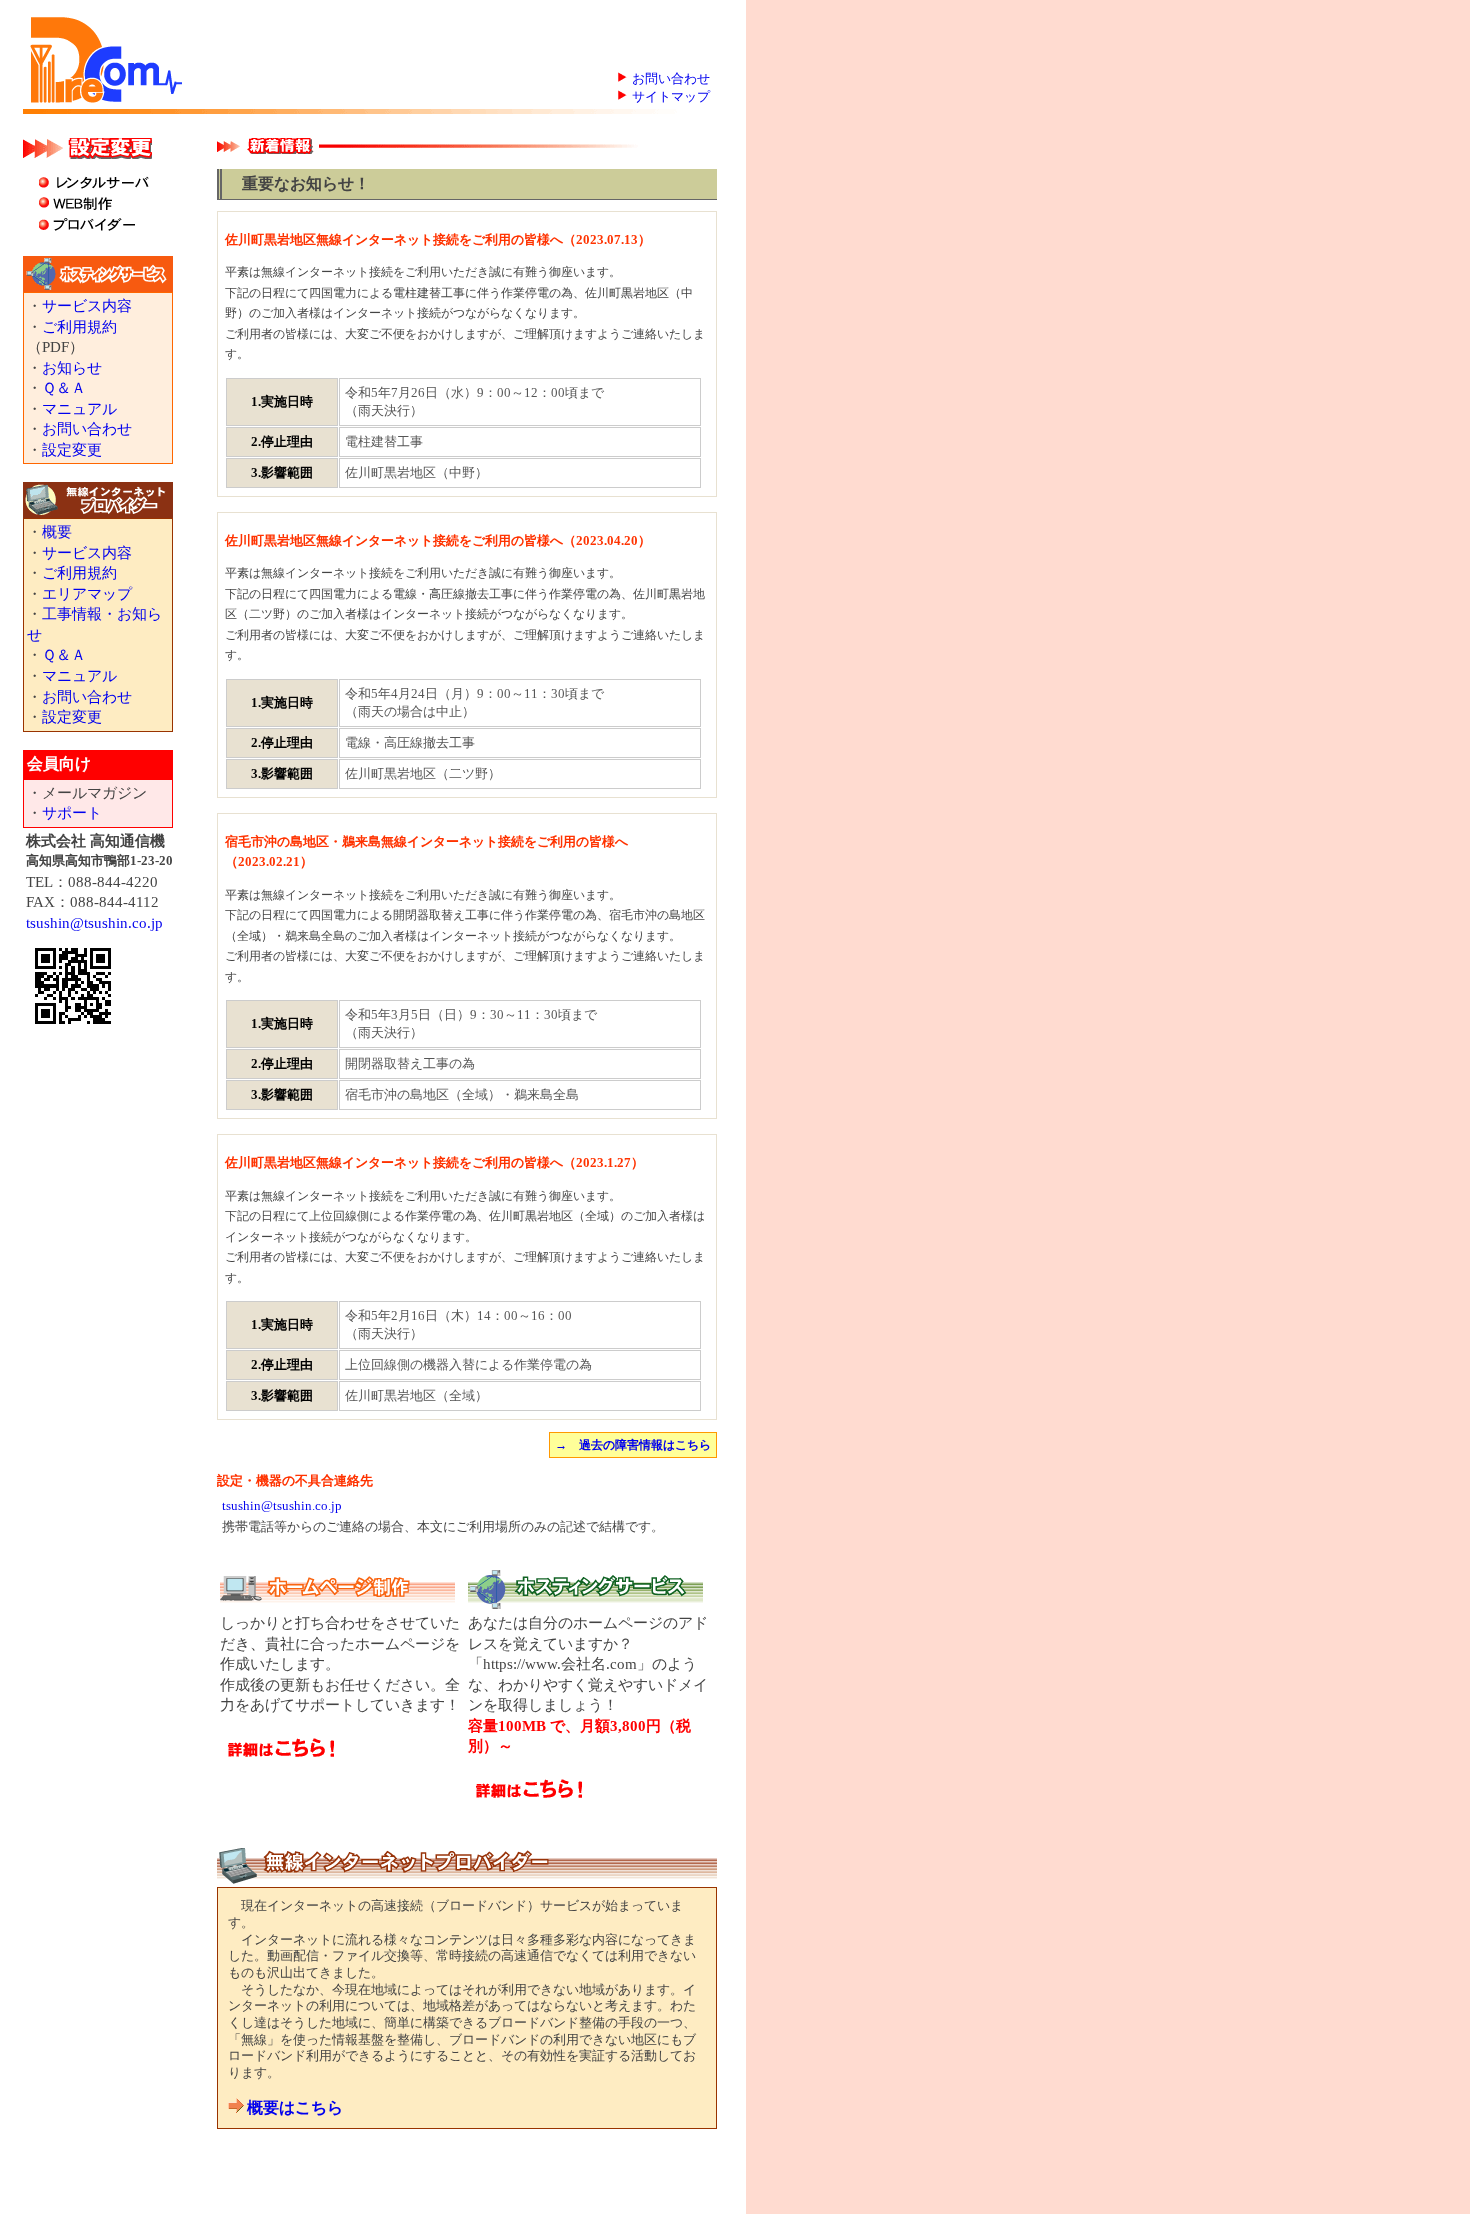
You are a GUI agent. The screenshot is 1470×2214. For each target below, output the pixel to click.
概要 (57, 532)
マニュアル (79, 409)
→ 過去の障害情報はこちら (633, 1445)
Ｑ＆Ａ (64, 388)
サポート (72, 813)
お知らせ (72, 368)
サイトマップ (671, 96)
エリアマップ (87, 594)
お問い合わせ (671, 78)
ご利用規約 (79, 327)
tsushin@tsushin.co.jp (94, 923)
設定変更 (72, 450)
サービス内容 (87, 306)
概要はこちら (295, 2107)
